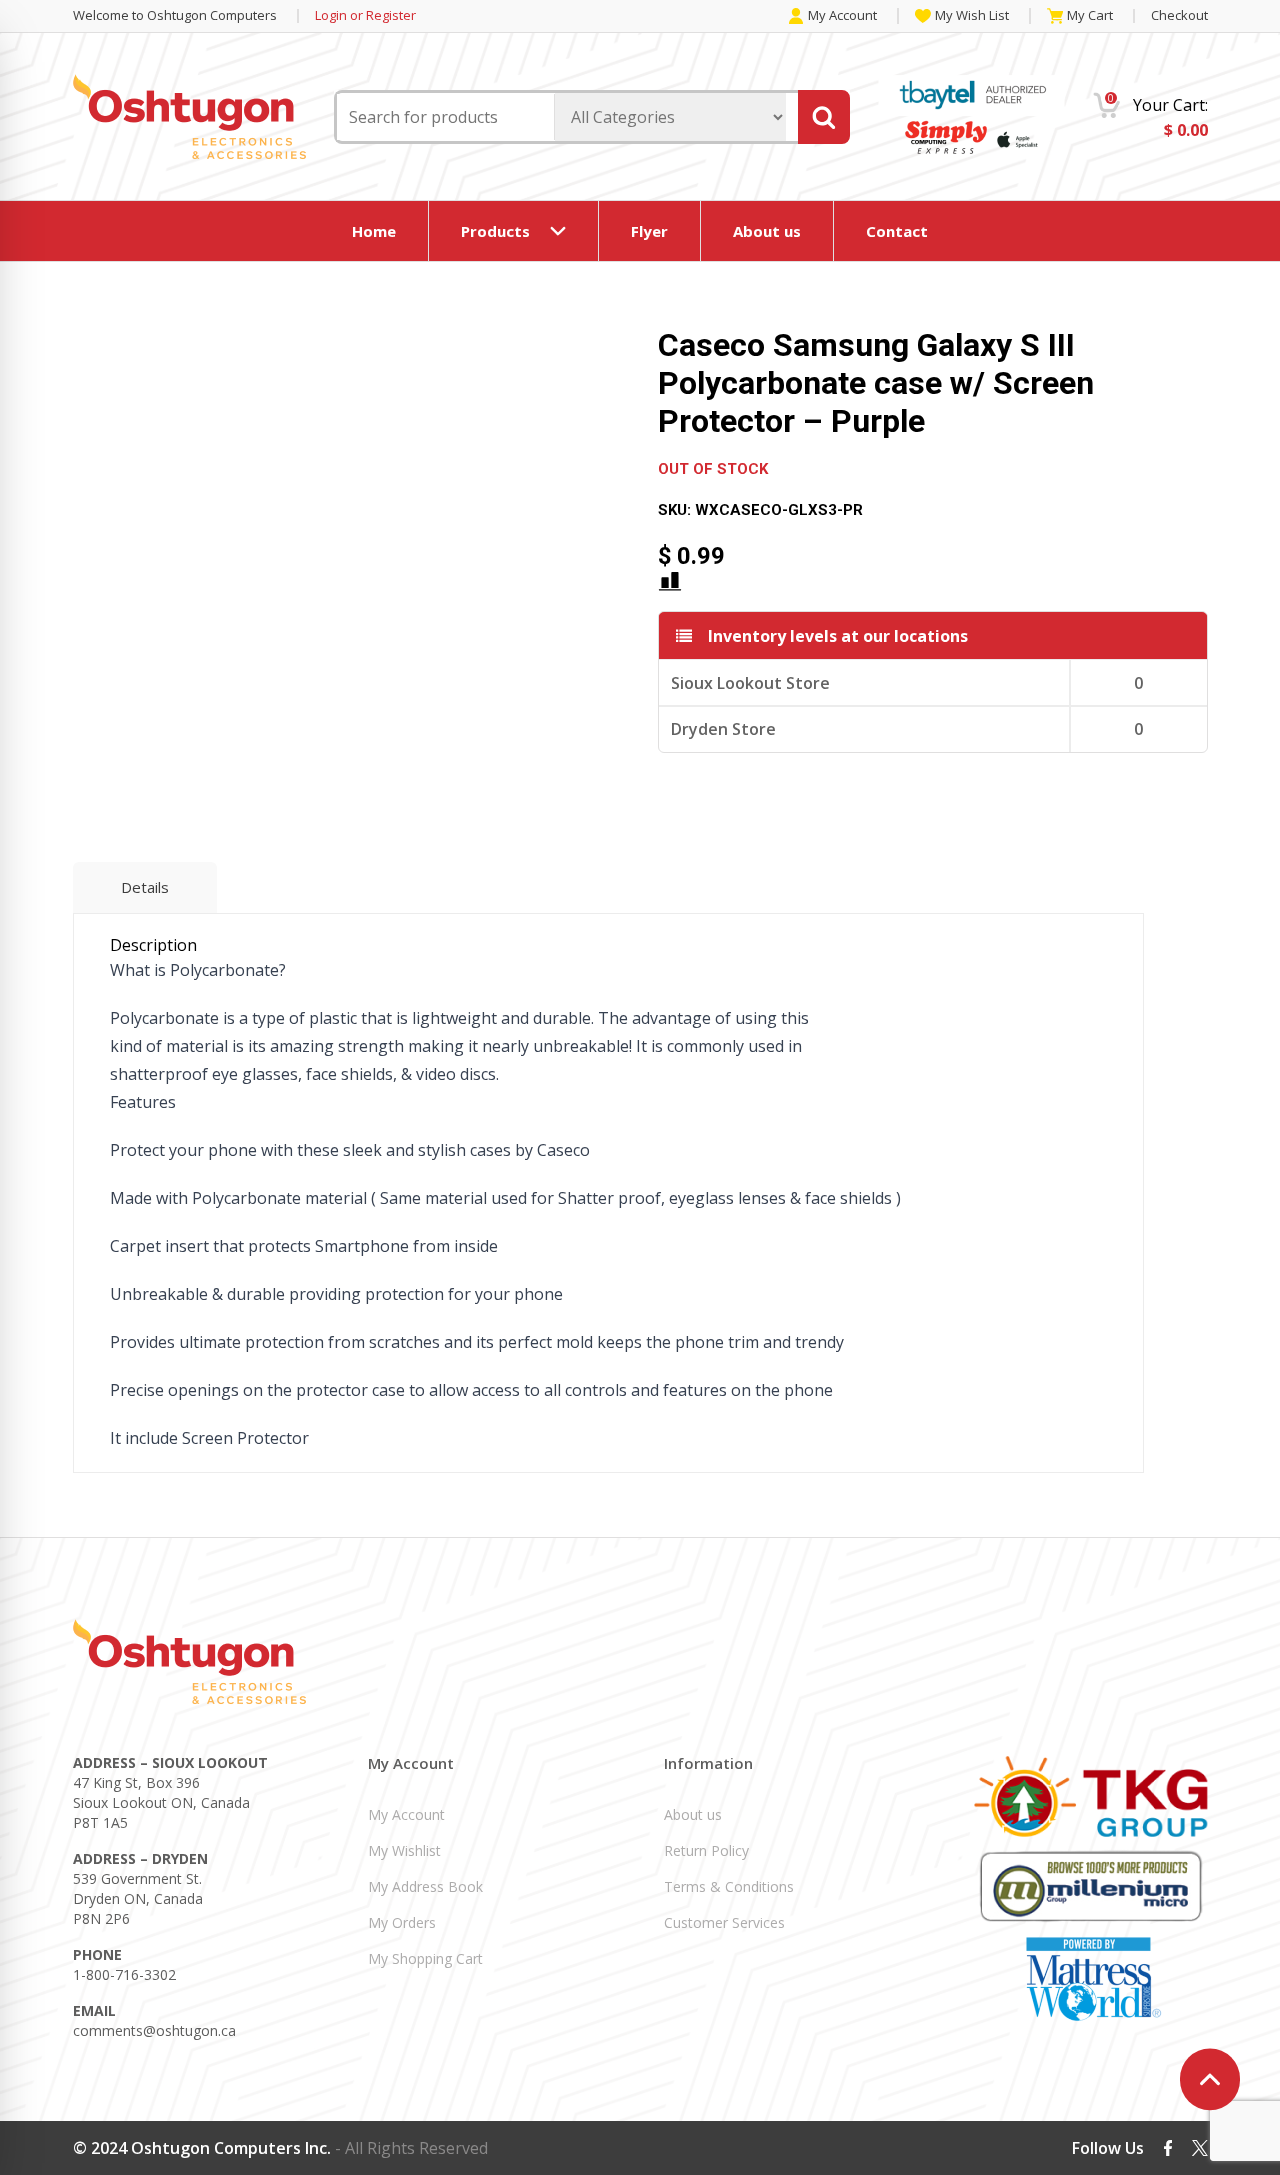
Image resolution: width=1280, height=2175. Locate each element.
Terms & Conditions (729, 1886)
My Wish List (972, 16)
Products (495, 231)
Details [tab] (145, 887)
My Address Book (425, 1886)
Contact (897, 231)
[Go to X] (1200, 2148)
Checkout (1179, 15)
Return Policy (706, 1850)
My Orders (402, 1922)
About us (767, 231)
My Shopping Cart (425, 1958)
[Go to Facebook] (1168, 2147)
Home (374, 231)
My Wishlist (404, 1850)
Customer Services (724, 1922)
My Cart (1090, 16)
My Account (842, 16)
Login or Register (365, 15)
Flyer (649, 231)
